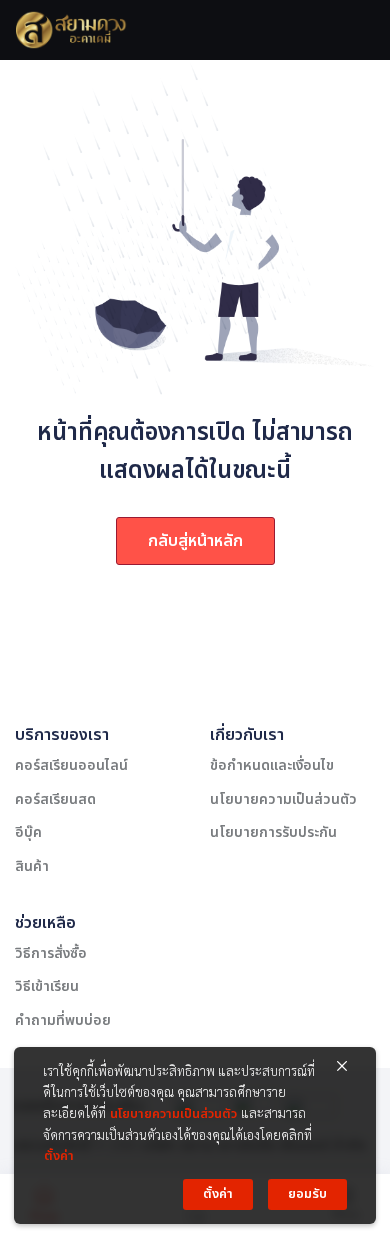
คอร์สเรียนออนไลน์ (71, 765)
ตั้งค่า (59, 1156)
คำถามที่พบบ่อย (63, 1020)
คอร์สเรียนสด (55, 799)
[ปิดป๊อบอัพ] (342, 1067)
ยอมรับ (307, 1194)
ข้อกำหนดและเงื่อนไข (272, 765)
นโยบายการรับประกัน (273, 832)
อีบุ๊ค (28, 832)
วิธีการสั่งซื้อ (51, 953)
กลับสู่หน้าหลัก (195, 541)
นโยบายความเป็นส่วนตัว (283, 799)
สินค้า (32, 866)
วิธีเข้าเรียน (47, 986)
